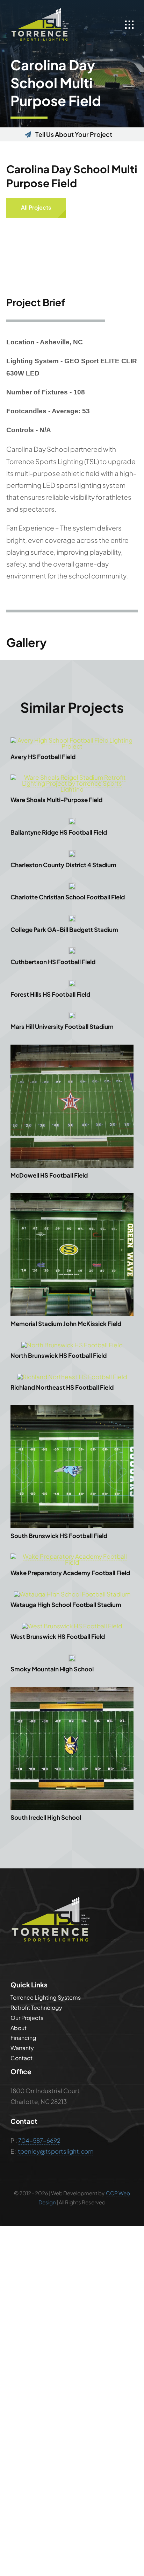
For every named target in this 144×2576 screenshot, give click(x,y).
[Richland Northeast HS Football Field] (72, 1377)
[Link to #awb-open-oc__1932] (129, 25)
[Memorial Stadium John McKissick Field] (72, 1196)
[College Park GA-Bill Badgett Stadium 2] (72, 918)
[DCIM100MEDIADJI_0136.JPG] (72, 853)
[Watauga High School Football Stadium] (72, 1594)
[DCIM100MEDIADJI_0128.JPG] (72, 1015)
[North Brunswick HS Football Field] (72, 1345)
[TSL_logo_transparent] (40, 10)
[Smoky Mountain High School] (72, 1657)
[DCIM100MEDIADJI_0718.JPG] (72, 740)
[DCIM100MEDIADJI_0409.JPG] (72, 885)
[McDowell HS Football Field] (72, 1047)
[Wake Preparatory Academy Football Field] (72, 1556)
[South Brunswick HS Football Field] (72, 1408)
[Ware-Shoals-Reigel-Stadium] (72, 777)
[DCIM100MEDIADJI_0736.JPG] (72, 950)
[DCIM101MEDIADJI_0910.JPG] (72, 821)
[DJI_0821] (72, 1690)
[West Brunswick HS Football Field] (72, 1626)
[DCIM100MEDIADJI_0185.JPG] (72, 983)
